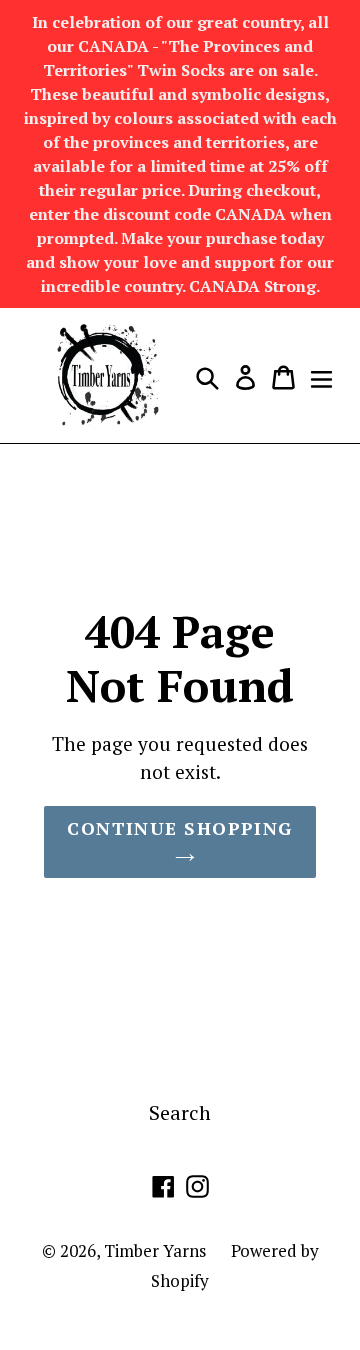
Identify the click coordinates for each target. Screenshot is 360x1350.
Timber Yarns (155, 1250)
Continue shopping (179, 828)
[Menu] (321, 376)
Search (180, 1112)
